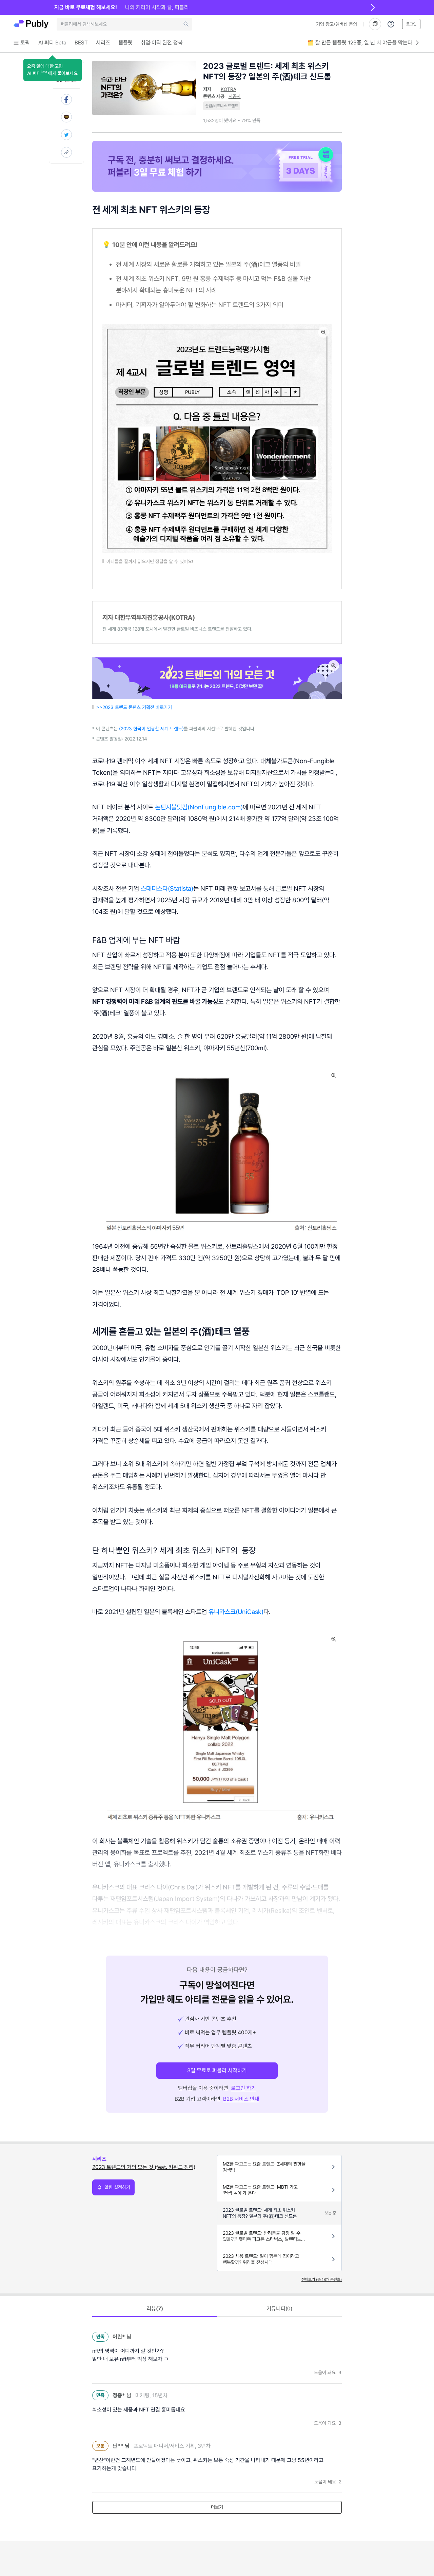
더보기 (217, 2507)
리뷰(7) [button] (155, 2309)
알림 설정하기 (117, 2187)
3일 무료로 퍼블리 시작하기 (217, 2070)
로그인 (411, 24)
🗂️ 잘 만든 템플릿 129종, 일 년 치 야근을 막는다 (360, 43)
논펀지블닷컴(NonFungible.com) (199, 807)
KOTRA (229, 89)
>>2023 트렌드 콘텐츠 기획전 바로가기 (134, 707)
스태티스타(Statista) (167, 888)
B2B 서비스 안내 (241, 2099)
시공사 (235, 96)
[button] (52, 70)
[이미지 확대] (323, 332)
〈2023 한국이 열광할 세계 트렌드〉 (151, 729)
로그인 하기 (243, 2088)
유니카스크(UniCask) (236, 1612)
